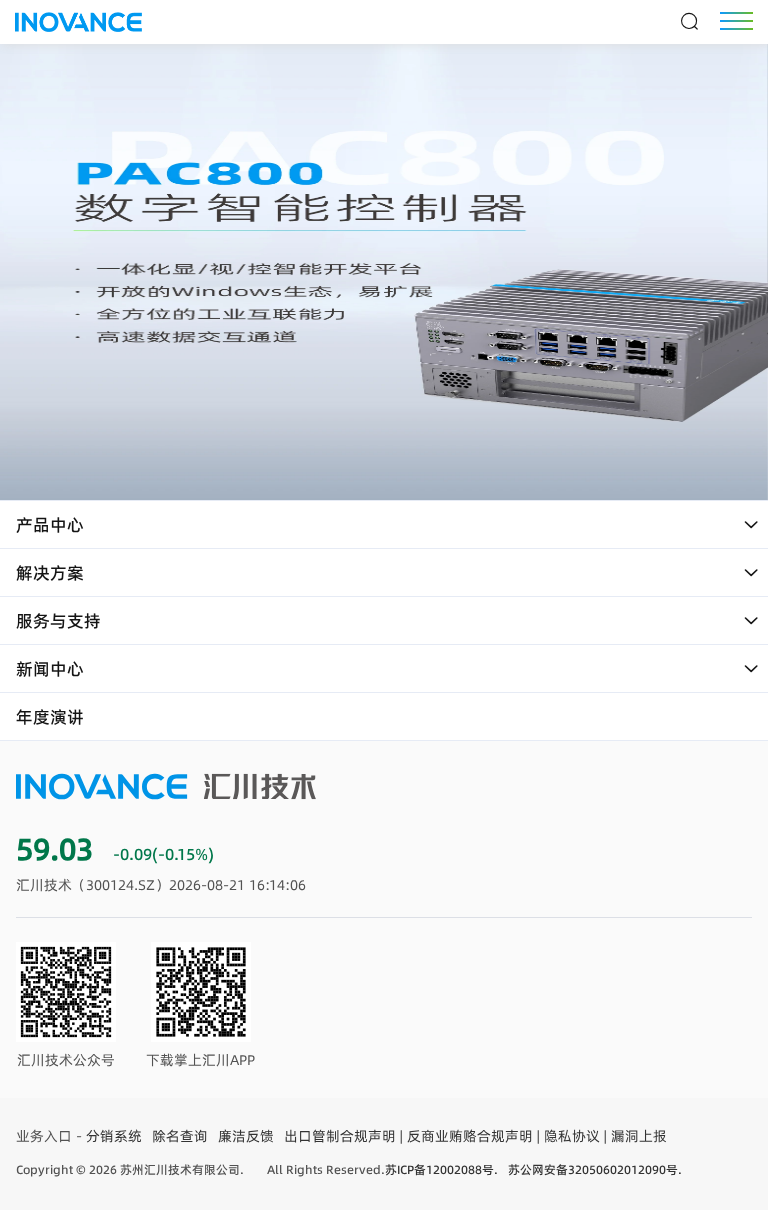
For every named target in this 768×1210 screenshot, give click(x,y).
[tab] (384, 525)
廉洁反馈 (246, 1136)
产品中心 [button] (50, 525)
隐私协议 (572, 1136)
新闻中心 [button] (50, 669)
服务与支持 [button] (58, 621)
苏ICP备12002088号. (441, 1169)
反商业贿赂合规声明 (470, 1136)
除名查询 (180, 1136)
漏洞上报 (639, 1136)
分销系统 (114, 1136)
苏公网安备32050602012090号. (595, 1169)
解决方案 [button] (50, 573)
